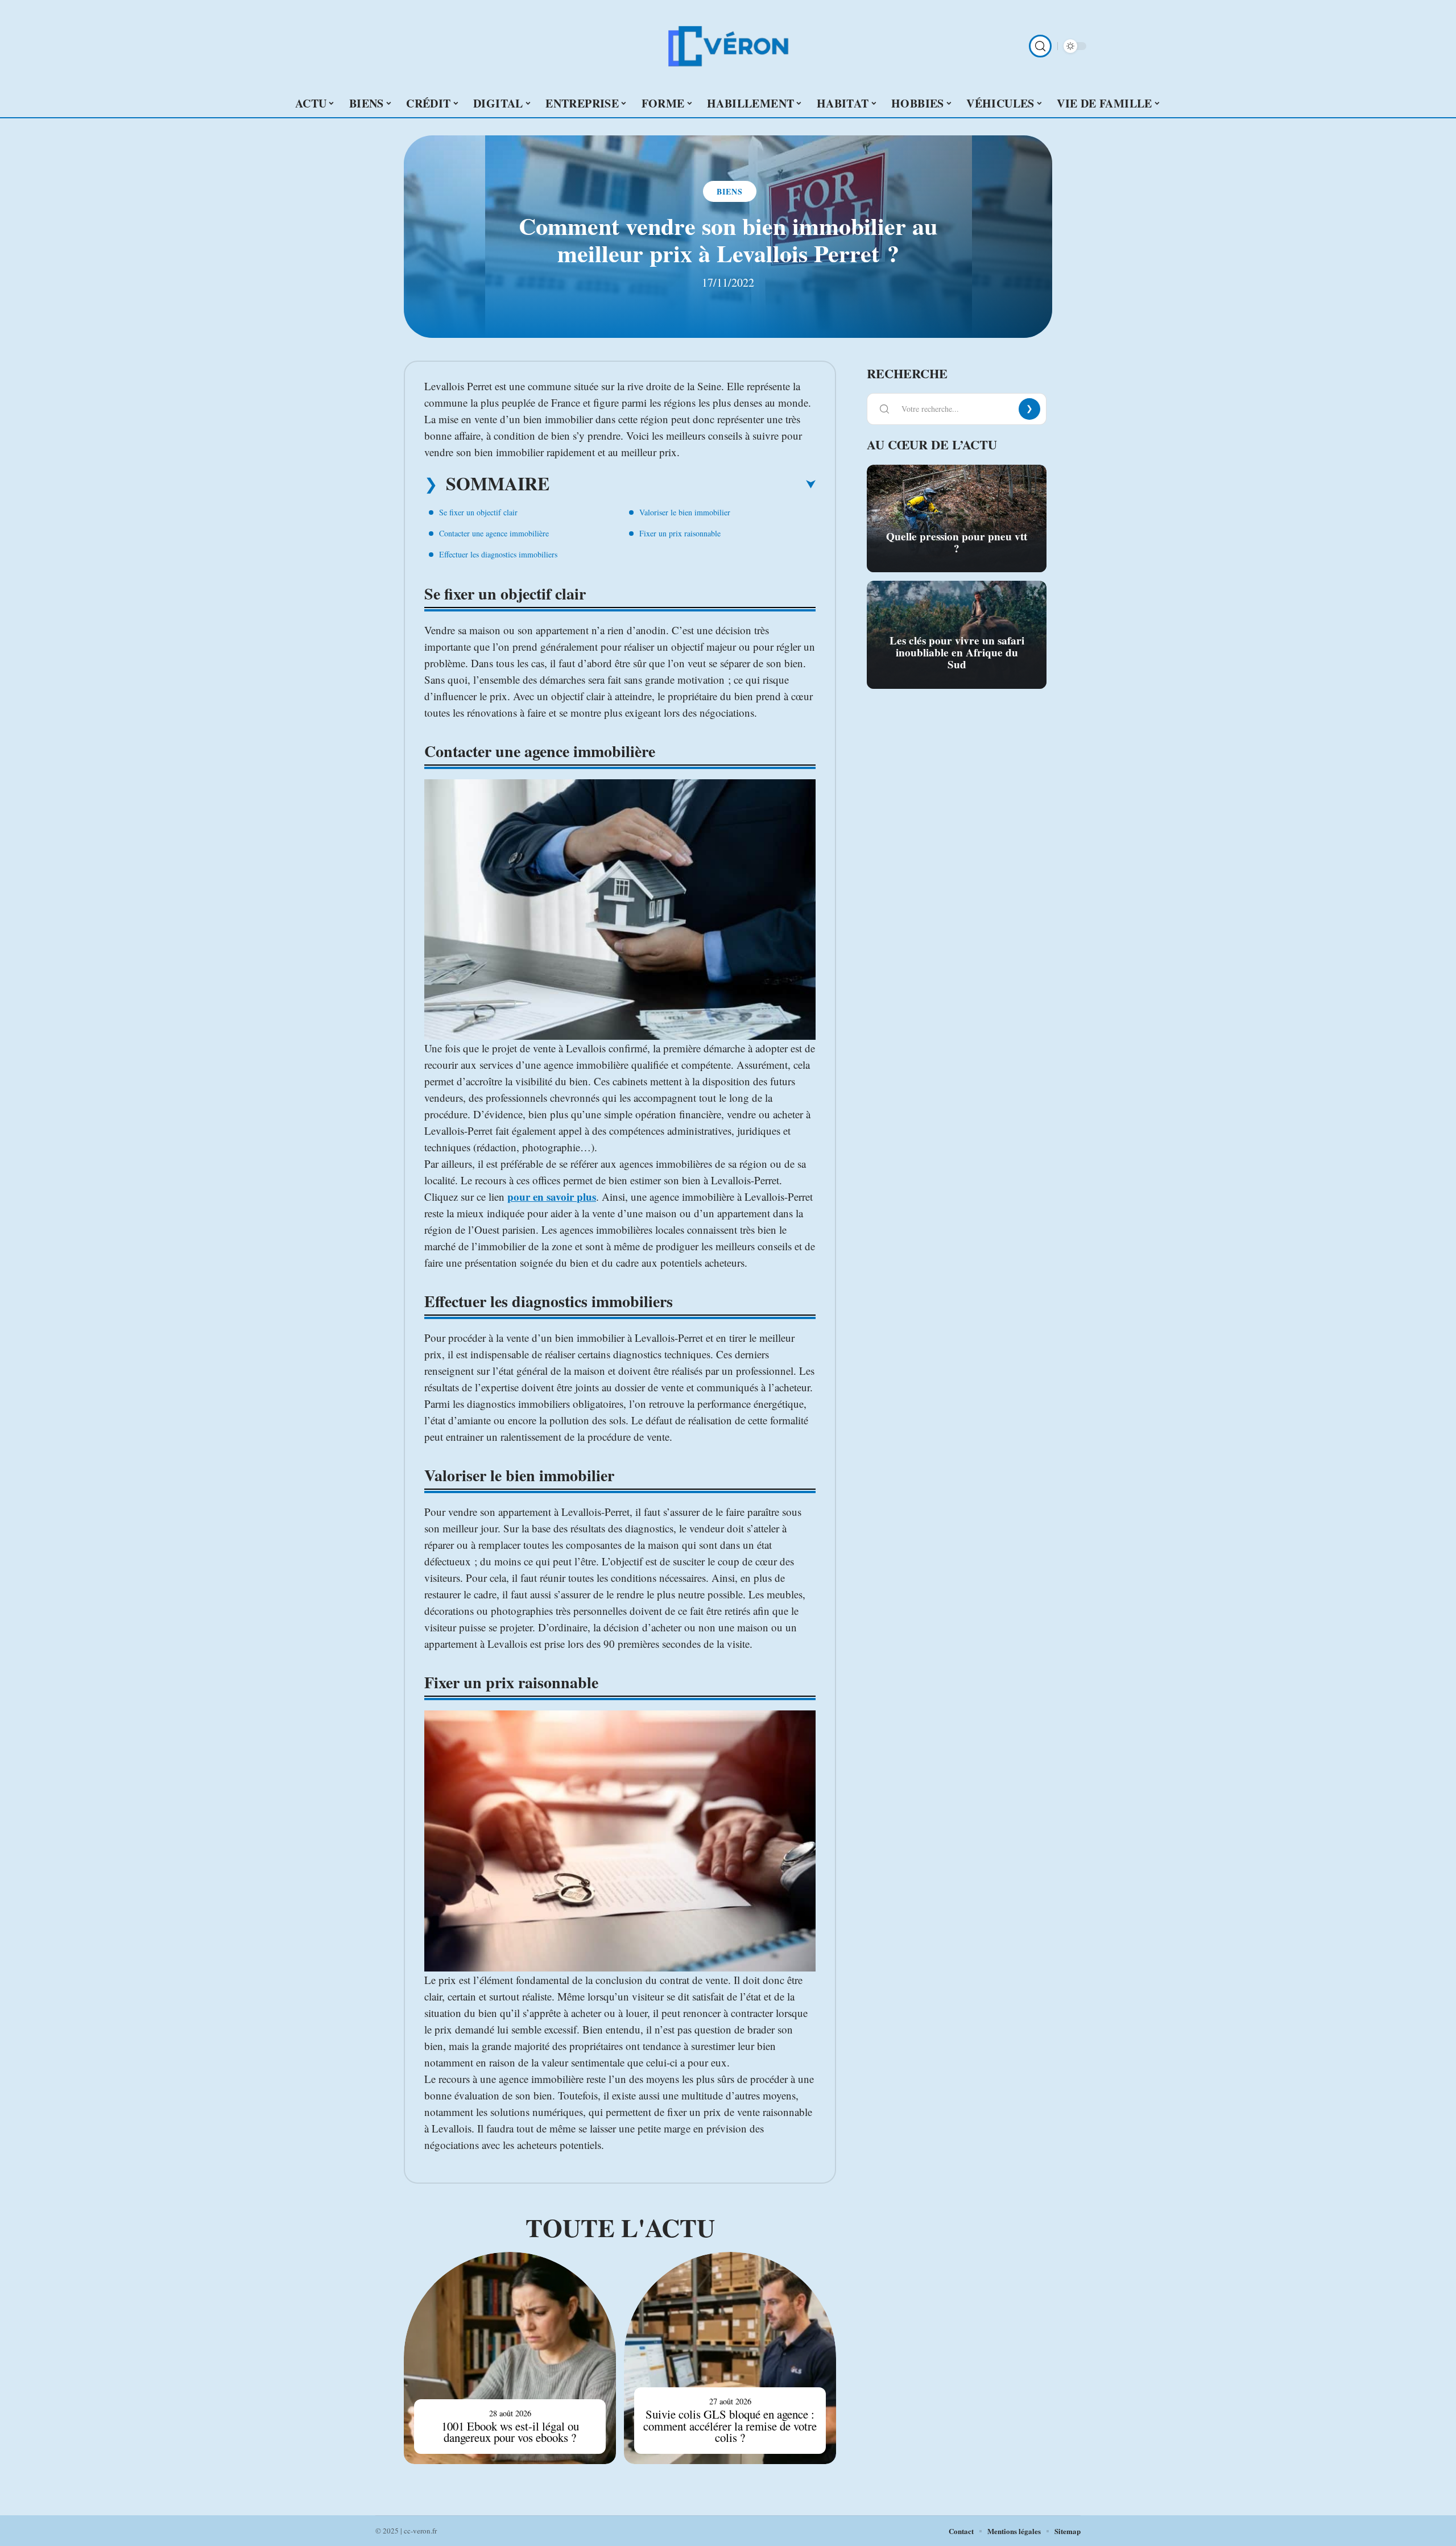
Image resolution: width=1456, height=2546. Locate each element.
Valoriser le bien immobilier (685, 512)
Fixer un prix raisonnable (680, 533)
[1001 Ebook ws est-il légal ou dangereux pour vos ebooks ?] (510, 2358)
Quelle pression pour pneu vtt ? (957, 542)
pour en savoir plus (552, 1196)
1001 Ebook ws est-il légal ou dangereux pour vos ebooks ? (510, 2432)
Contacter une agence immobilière (494, 533)
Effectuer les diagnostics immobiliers (498, 554)
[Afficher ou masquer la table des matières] (682, 485)
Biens (730, 191)
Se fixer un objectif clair (478, 512)
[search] (1040, 46)
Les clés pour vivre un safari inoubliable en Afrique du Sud (957, 652)
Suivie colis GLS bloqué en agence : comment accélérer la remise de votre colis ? (730, 2426)
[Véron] (728, 46)
